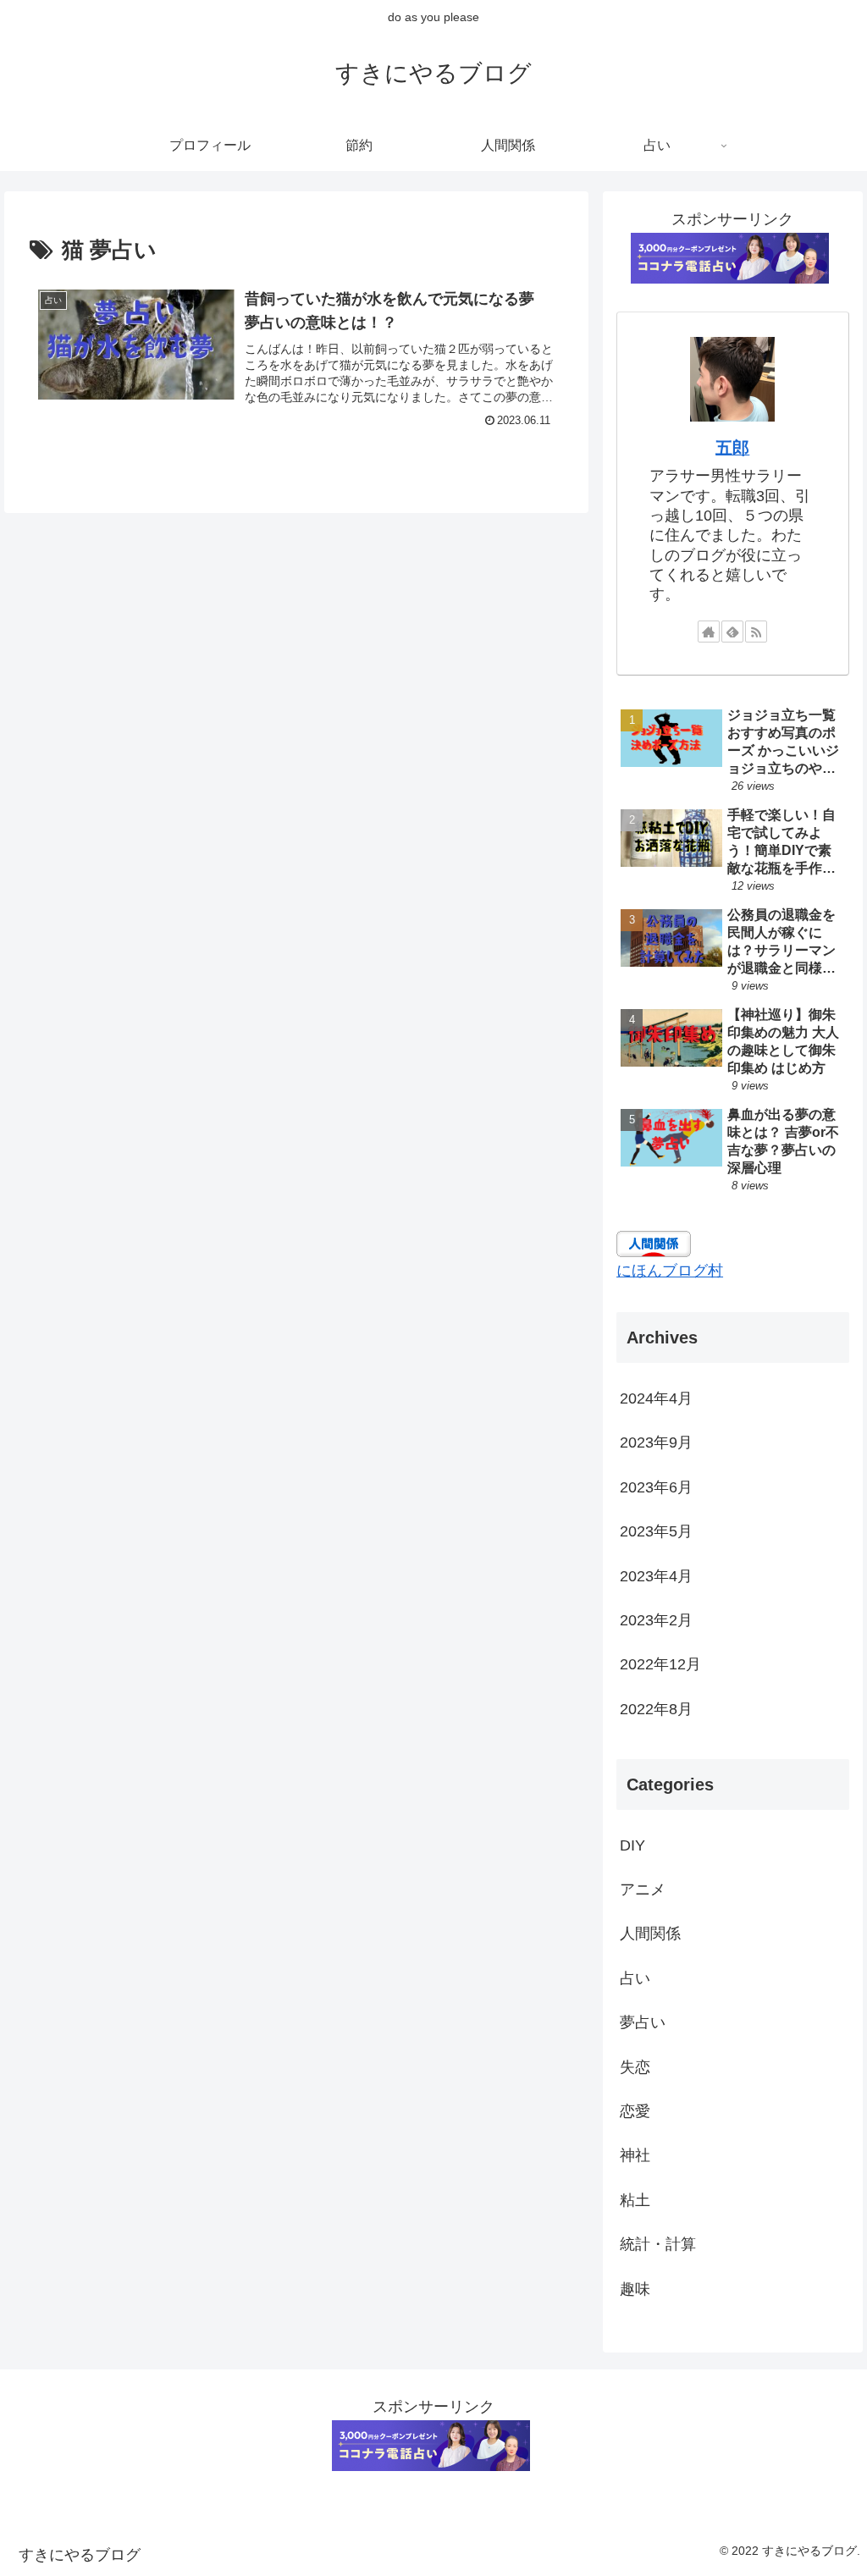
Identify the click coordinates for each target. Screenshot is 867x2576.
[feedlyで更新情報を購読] (732, 632)
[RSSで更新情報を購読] (756, 632)
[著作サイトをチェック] (709, 632)
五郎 (732, 448)
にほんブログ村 (670, 1271)
